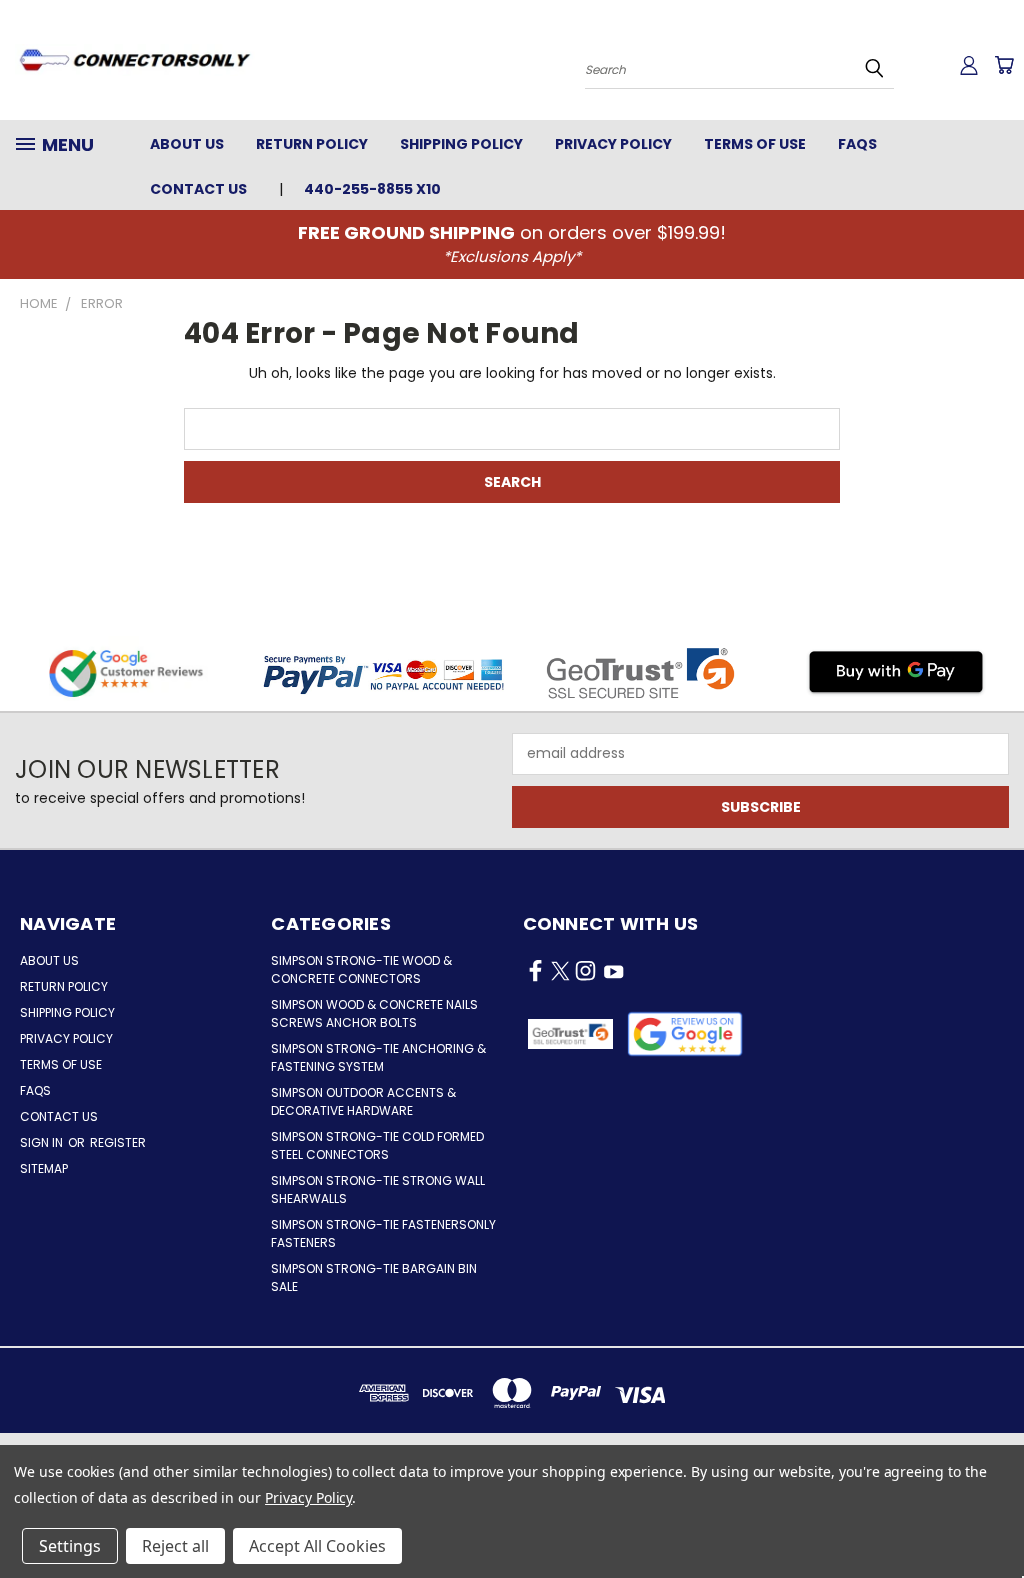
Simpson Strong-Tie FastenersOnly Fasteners (383, 1233)
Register (118, 1142)
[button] (685, 1034)
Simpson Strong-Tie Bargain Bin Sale (374, 1277)
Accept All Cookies (317, 1546)
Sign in (43, 1142)
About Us (187, 144)
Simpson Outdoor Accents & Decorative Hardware (363, 1101)
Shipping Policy (461, 144)
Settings (70, 1546)
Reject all (175, 1546)
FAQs (857, 144)
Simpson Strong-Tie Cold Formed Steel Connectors (377, 1145)
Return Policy (312, 144)
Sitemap (44, 1168)
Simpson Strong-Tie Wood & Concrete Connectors (361, 969)
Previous (993, 1515)
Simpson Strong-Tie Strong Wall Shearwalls (378, 1189)
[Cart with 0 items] (1004, 65)
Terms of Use (755, 144)
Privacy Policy (613, 144)
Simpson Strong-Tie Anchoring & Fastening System (378, 1057)
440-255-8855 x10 (372, 189)
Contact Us (198, 189)
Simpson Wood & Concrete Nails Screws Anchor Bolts (374, 1013)
